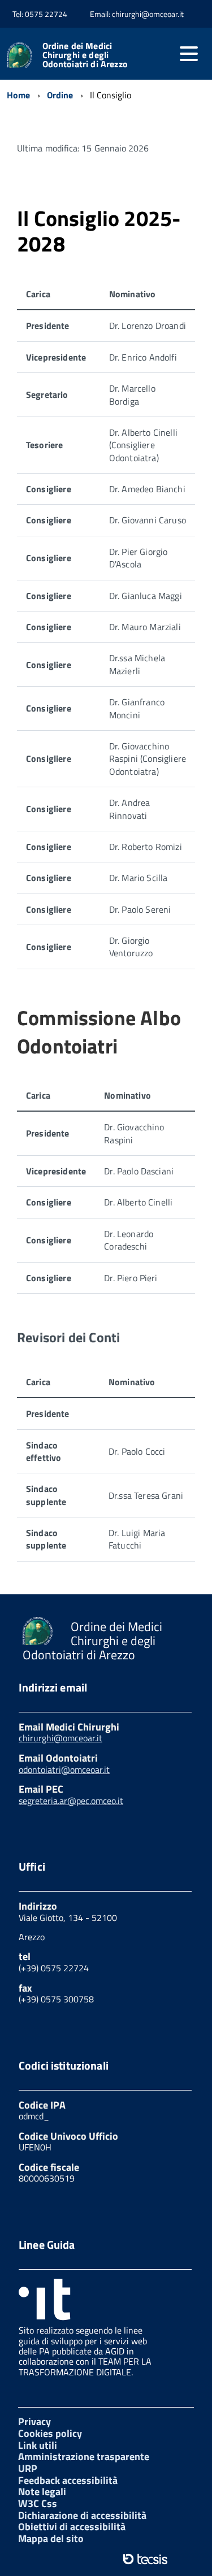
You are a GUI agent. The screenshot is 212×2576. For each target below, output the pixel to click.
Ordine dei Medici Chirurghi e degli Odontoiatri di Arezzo (85, 55)
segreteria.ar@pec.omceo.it (71, 1801)
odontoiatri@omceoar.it (64, 1770)
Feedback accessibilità (68, 2480)
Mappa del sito (51, 2538)
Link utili (38, 2445)
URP (28, 2468)
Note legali (42, 2492)
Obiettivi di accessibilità (72, 2527)
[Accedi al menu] (189, 54)
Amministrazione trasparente (84, 2456)
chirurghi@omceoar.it (60, 1738)
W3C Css (38, 2503)
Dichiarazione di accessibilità (82, 2515)
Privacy (34, 2421)
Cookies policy (50, 2433)
